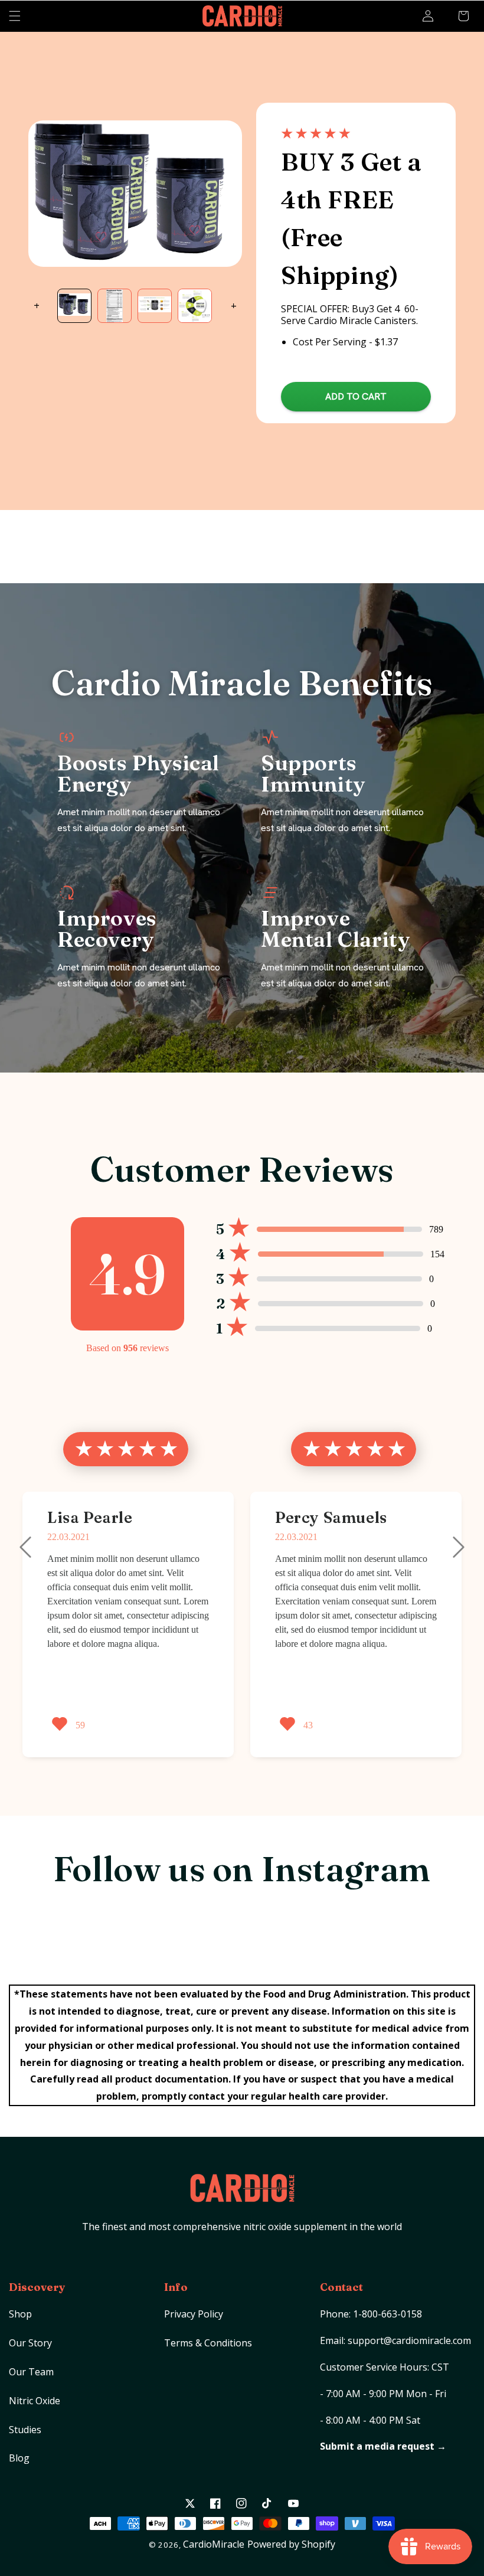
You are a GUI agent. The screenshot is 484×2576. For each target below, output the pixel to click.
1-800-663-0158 (387, 2314)
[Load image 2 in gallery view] (115, 306)
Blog (19, 2458)
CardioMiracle (214, 2544)
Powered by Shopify (291, 2544)
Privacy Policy (194, 2314)
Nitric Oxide (35, 2401)
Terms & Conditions (208, 2343)
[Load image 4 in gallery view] (195, 306)
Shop (20, 2314)
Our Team (31, 2372)
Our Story (30, 2343)
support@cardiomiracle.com (409, 2340)
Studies (25, 2430)
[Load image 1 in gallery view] (74, 306)
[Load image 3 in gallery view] (155, 306)
